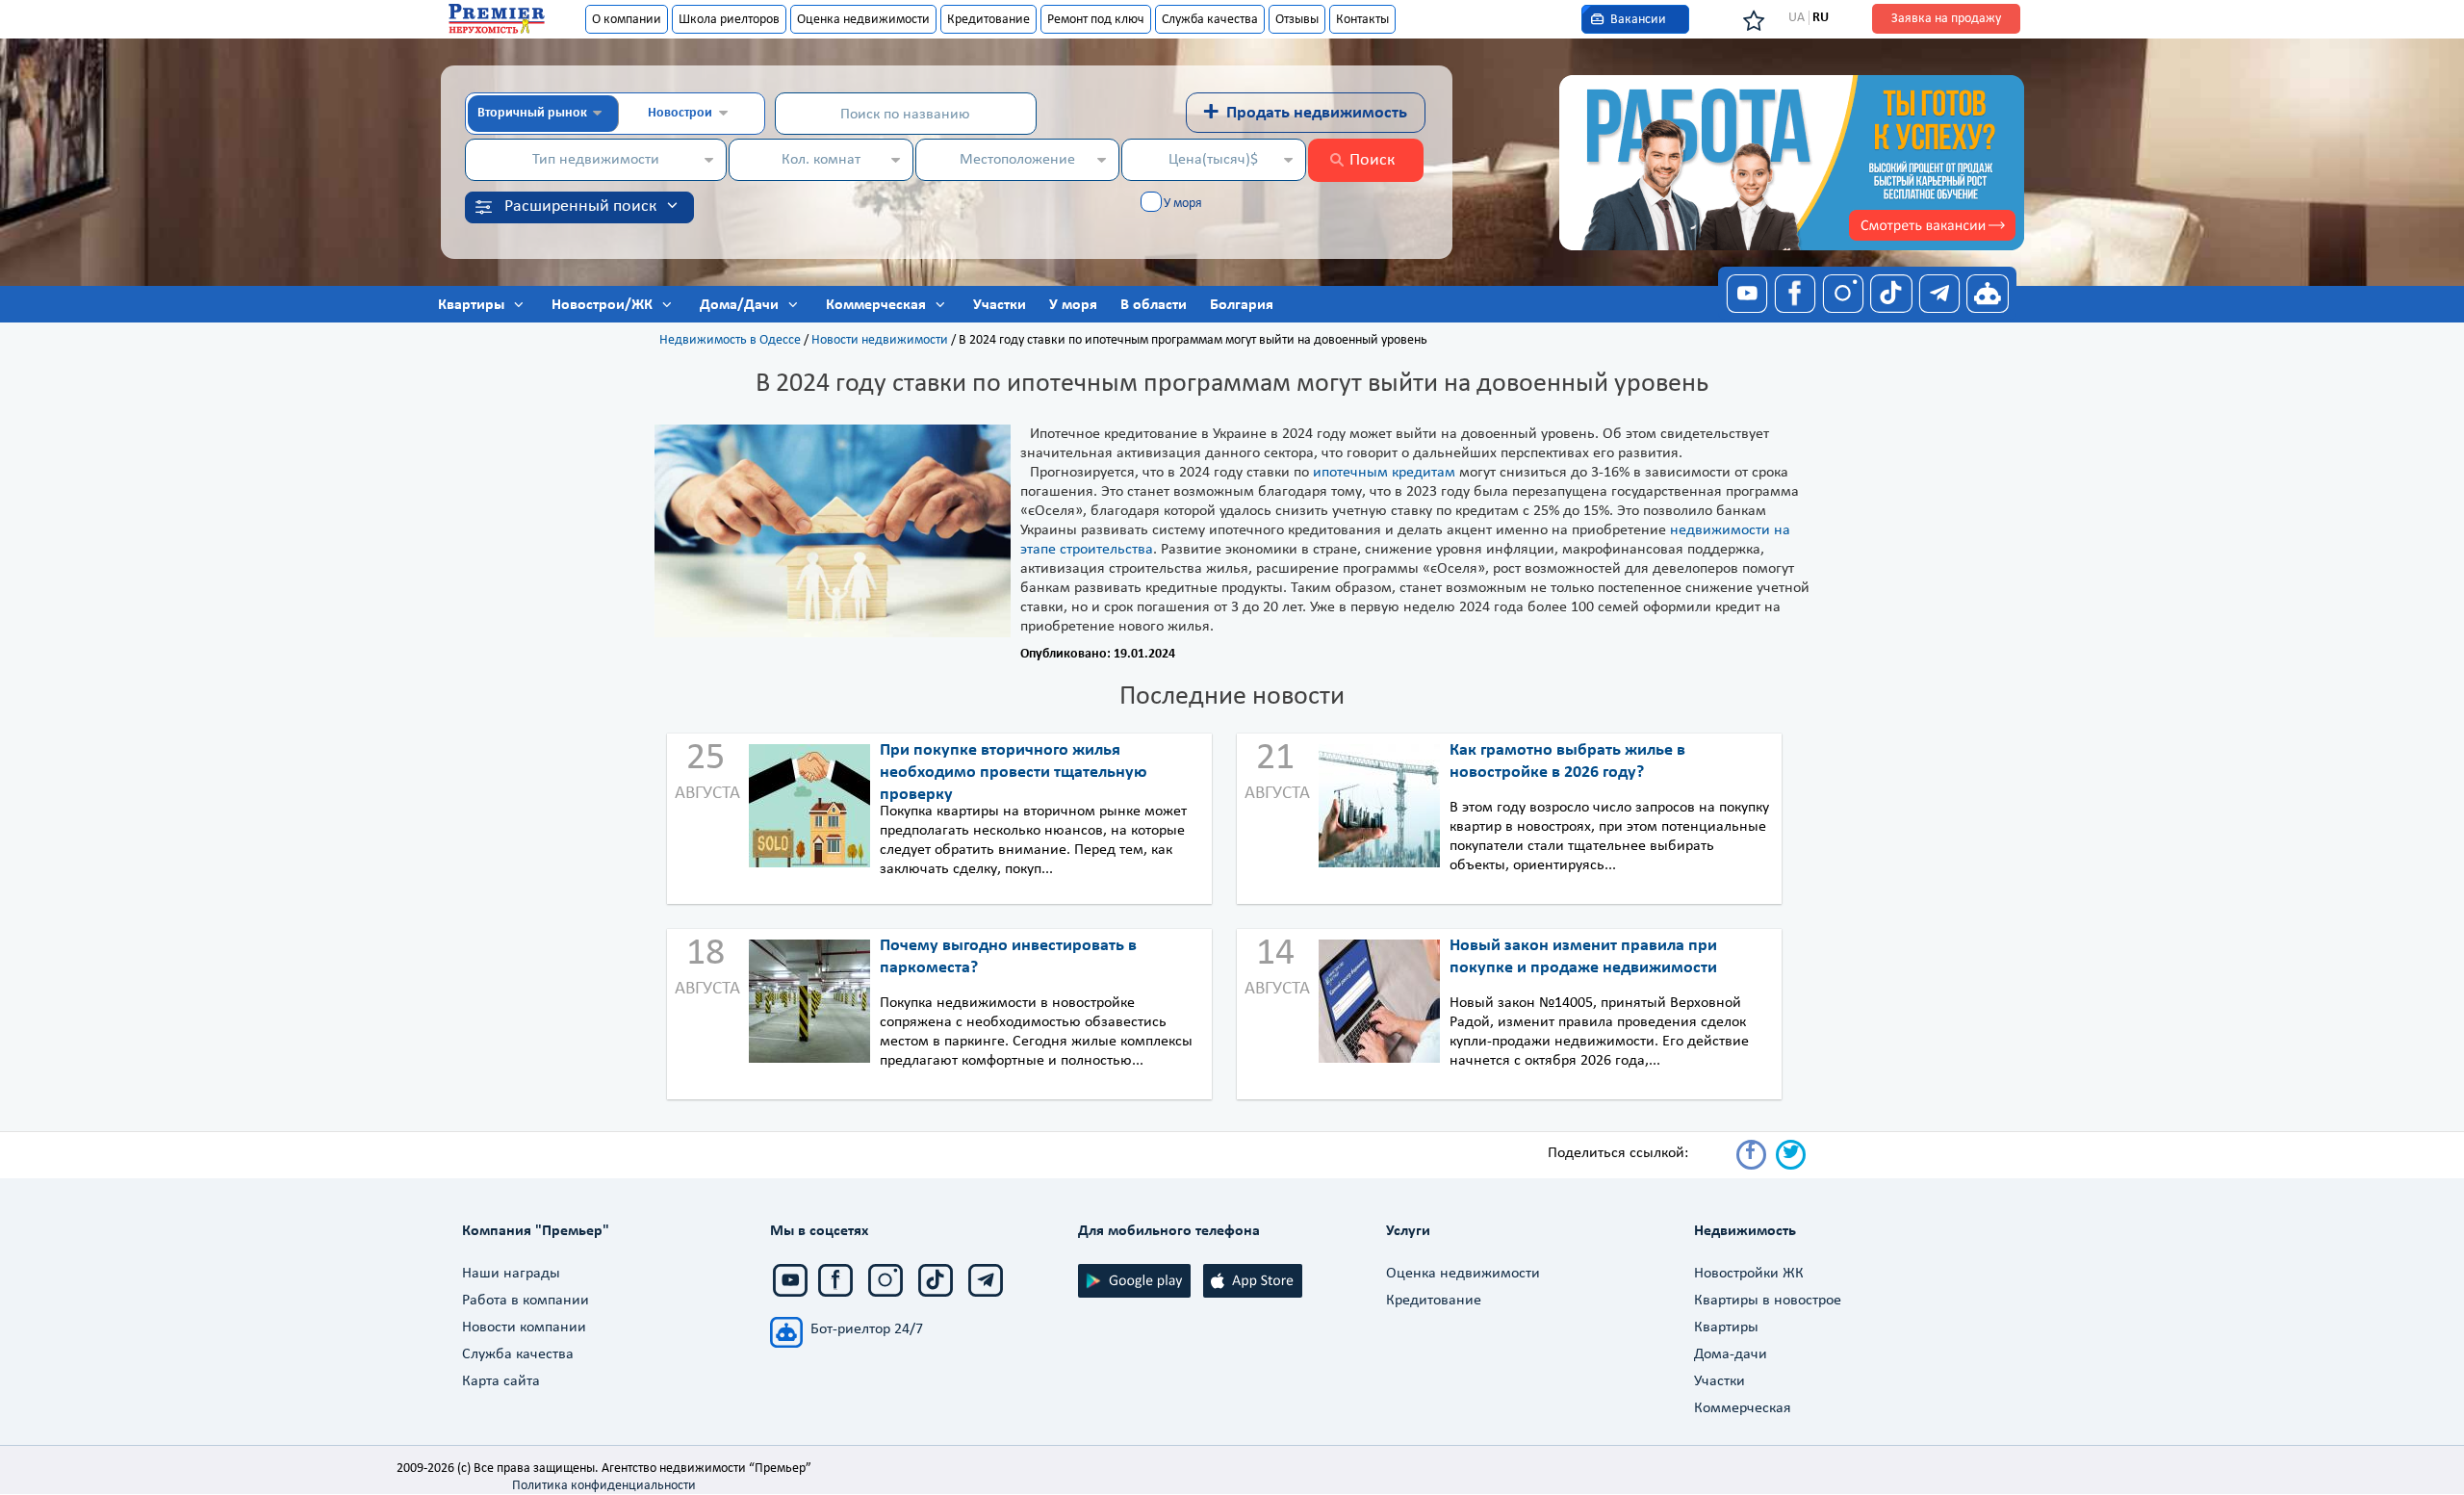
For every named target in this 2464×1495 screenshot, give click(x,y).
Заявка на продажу (1946, 19)
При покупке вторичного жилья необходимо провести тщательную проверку (1014, 773)
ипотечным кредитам (1384, 473)
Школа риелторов (729, 20)
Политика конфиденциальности (604, 1486)
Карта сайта (501, 1381)
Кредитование (988, 20)
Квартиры (1726, 1327)
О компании (627, 20)
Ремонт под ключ (1096, 20)
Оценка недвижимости (863, 20)
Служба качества (1210, 20)
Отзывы (1297, 20)
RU (1821, 18)
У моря (1183, 204)
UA (1797, 18)
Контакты (1362, 20)
